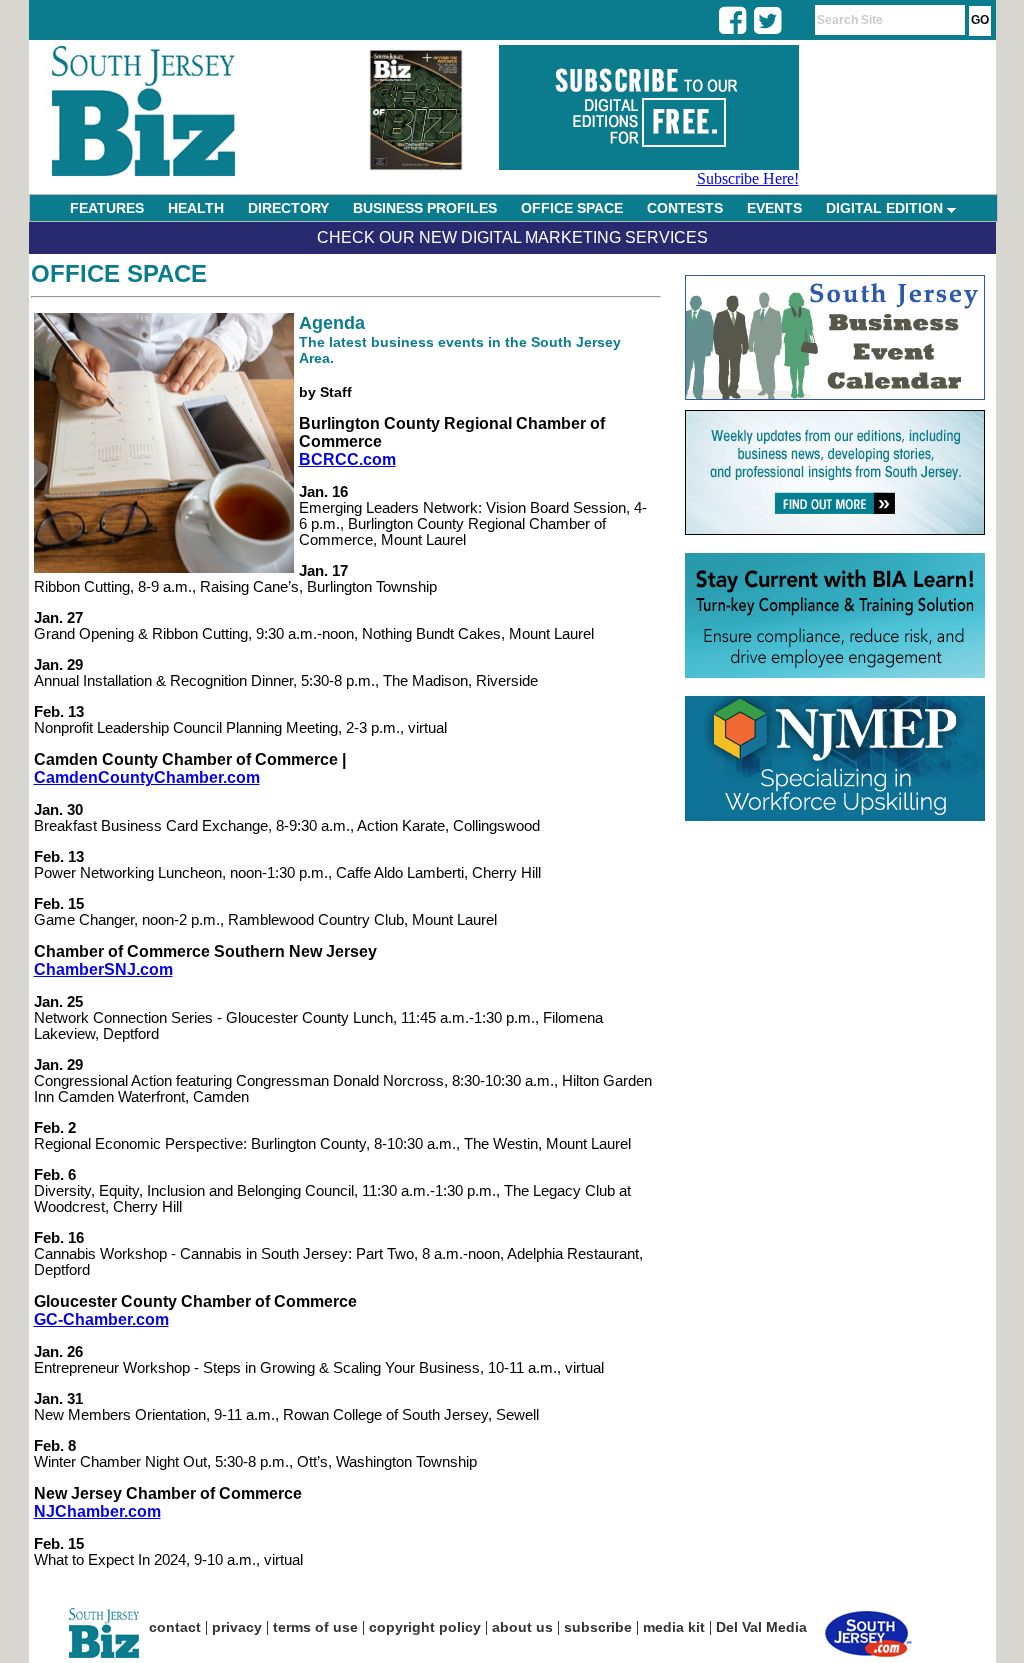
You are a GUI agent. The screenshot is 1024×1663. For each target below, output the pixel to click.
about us (522, 1627)
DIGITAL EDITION (886, 208)
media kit (674, 1627)
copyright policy (425, 1627)
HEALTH (196, 208)
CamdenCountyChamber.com (147, 777)
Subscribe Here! (748, 178)
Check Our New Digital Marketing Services (512, 237)
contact (175, 1627)
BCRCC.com (347, 459)
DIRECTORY (288, 208)
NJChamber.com (97, 1511)
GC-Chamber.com (101, 1319)
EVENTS (774, 208)
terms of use (315, 1627)
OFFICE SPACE (572, 208)
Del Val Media (761, 1627)
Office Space (119, 273)
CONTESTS (685, 208)
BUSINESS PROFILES (425, 208)
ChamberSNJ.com (103, 969)
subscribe (598, 1627)
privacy (237, 1627)
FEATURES (107, 208)
